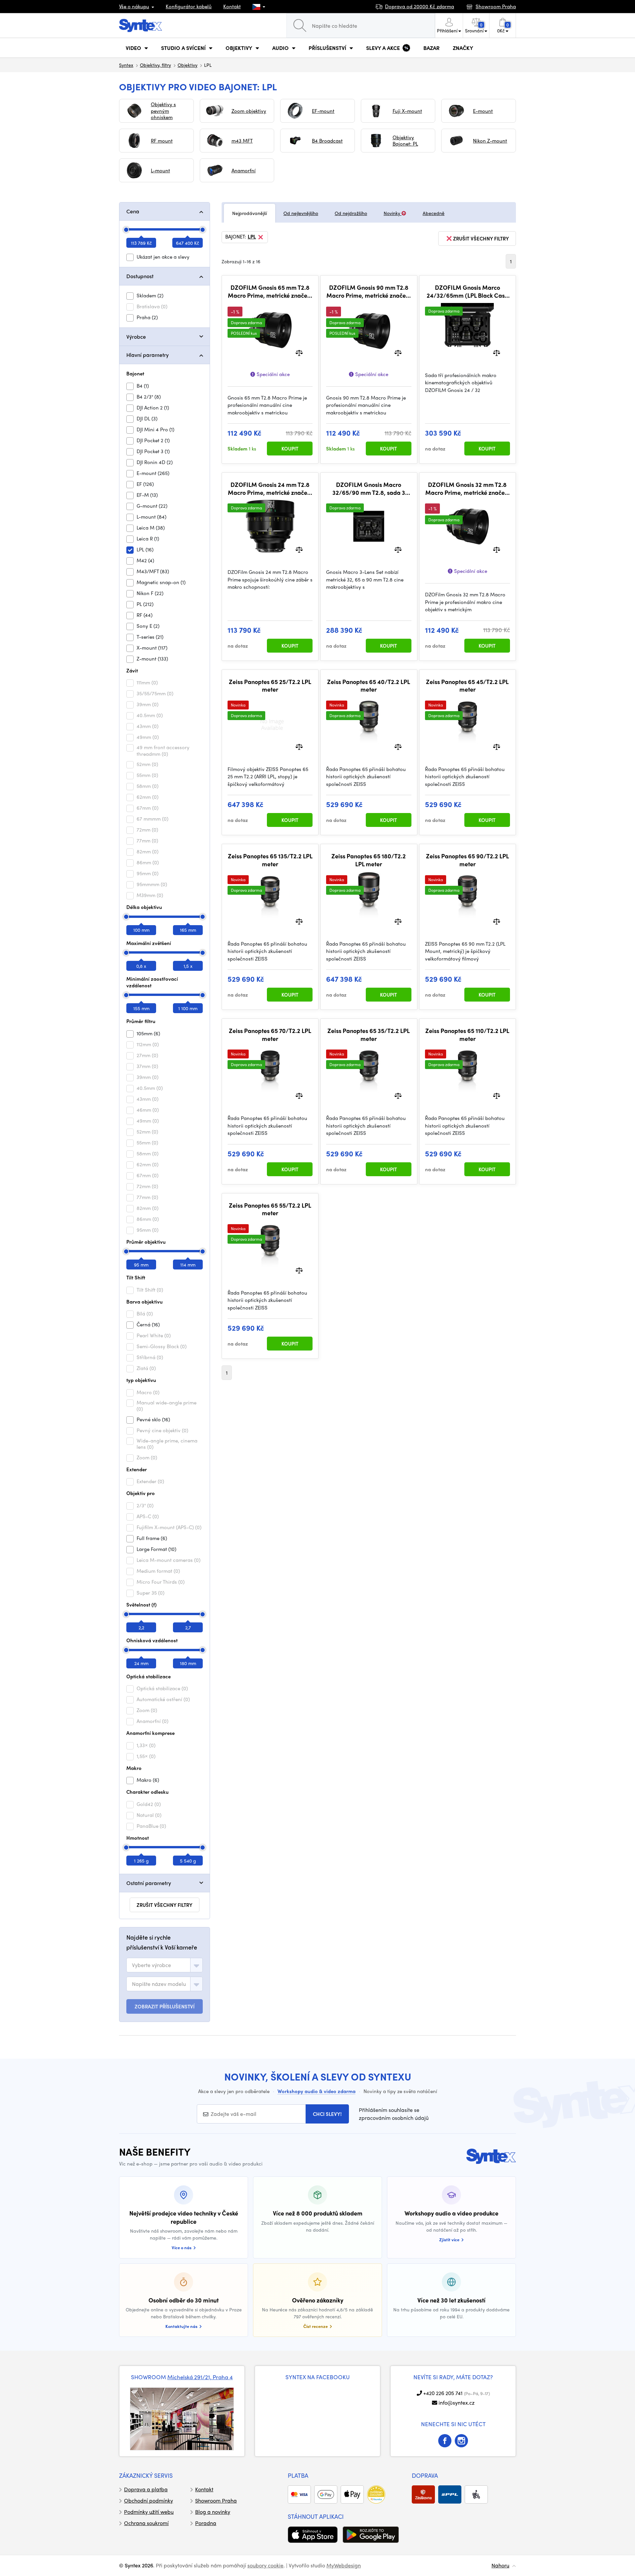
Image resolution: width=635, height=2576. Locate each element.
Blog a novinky (213, 2512)
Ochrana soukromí (146, 2523)
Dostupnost (140, 276)
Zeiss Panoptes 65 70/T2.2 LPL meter (270, 1034)
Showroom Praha (216, 2500)
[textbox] (151, 1965)
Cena (133, 211)
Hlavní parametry (148, 355)
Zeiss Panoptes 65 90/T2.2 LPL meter (467, 860)
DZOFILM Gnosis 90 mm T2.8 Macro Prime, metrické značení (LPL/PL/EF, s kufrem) (369, 291)
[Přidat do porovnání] (299, 352)
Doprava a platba (146, 2489)
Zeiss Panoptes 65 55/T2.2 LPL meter (270, 1209)
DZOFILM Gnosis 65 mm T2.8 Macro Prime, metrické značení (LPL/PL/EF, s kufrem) (270, 291)
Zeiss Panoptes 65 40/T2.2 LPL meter (369, 686)
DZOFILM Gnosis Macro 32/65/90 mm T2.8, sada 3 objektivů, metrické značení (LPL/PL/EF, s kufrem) (369, 488)
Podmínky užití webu (149, 2512)
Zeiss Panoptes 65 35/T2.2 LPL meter (369, 1034)
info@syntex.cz (457, 2403)
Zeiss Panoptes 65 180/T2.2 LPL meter (369, 860)
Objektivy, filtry (155, 65)
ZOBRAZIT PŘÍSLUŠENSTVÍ (165, 2006)
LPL (252, 237)
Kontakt (232, 6)
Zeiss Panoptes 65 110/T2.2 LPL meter (467, 1034)
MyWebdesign (344, 2565)
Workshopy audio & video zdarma (317, 2091)
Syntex (126, 65)
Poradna (206, 2523)
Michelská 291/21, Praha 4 (200, 2377)
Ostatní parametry (149, 1883)
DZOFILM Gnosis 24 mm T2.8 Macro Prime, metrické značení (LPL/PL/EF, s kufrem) (270, 488)
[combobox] (165, 1965)
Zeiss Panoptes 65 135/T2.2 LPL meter (270, 860)
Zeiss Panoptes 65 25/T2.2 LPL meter (270, 686)
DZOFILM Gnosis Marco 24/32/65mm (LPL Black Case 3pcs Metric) (467, 291)
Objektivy (188, 65)
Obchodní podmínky (148, 2500)
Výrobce (136, 337)
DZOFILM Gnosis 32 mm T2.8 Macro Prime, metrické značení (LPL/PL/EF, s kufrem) (467, 488)
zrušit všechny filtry (165, 1905)
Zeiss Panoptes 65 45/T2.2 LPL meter (467, 686)
